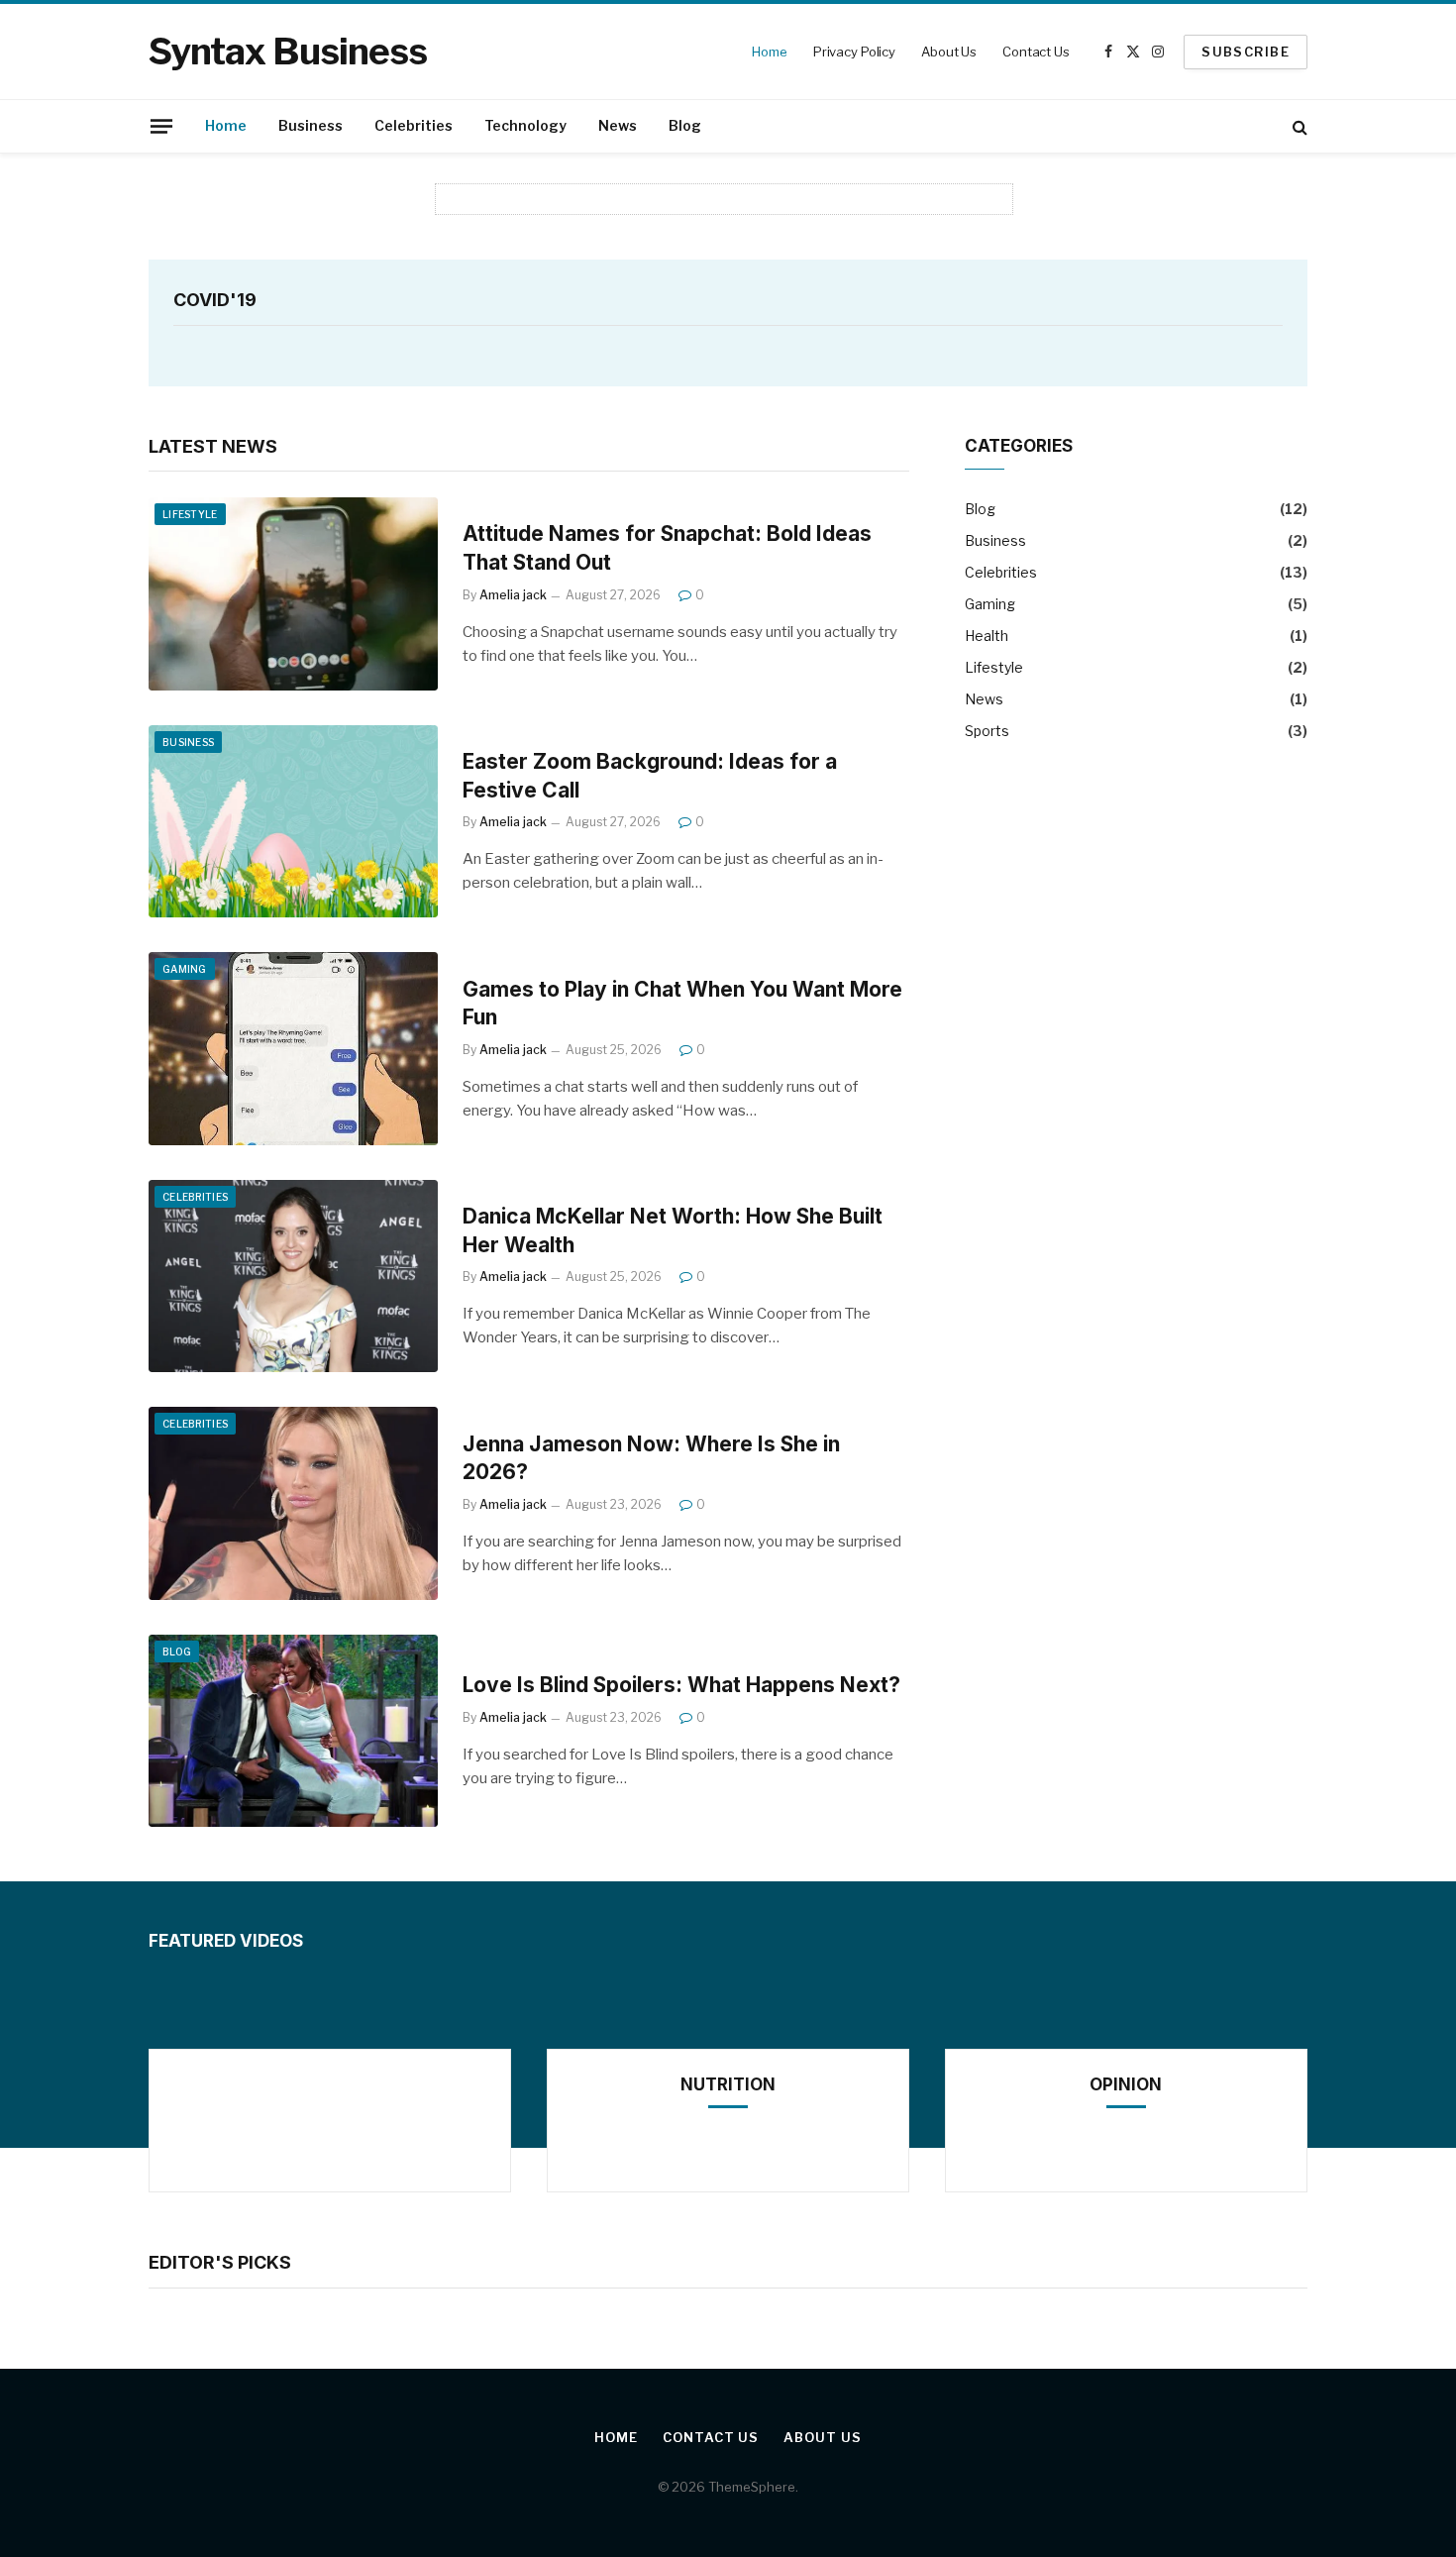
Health (987, 636)
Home (769, 52)
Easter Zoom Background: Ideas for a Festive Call (650, 776)
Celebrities (414, 125)
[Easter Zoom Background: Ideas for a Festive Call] (293, 822)
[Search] (1298, 126)
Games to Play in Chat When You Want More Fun (682, 1004)
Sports (987, 731)
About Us (949, 52)
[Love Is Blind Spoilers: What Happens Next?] (293, 1731)
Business (311, 125)
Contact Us (1036, 52)
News (618, 125)
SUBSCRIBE (1246, 52)
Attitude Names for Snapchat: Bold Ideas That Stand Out (667, 548)
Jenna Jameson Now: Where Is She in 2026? (651, 1458)
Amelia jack (513, 595)
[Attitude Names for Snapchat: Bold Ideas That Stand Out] (293, 594)
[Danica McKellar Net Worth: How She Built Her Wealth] (293, 1277)
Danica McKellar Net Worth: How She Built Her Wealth (673, 1230)
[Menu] (161, 126)
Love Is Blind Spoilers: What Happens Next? (681, 1685)
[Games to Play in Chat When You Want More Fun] (293, 1049)
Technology (525, 125)
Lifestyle (190, 514)
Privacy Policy (854, 52)
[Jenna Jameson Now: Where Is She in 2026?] (293, 1503)
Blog (685, 125)
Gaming (185, 969)
